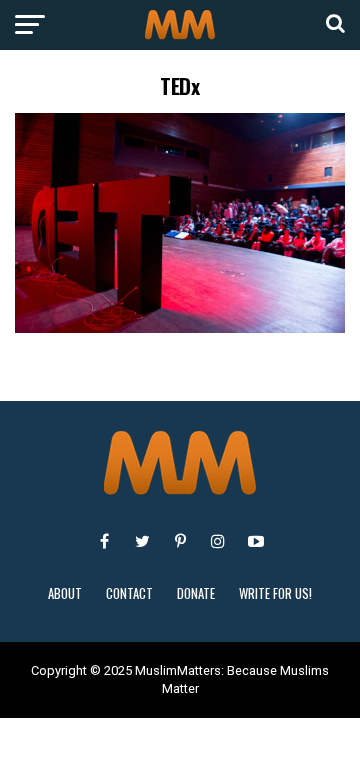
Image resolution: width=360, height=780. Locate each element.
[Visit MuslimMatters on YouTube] (256, 541)
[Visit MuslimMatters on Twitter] (142, 541)
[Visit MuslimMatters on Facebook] (104, 541)
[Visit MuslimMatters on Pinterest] (180, 541)
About (65, 593)
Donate (196, 593)
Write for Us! (275, 593)
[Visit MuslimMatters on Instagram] (218, 541)
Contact (129, 593)
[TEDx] (180, 327)
